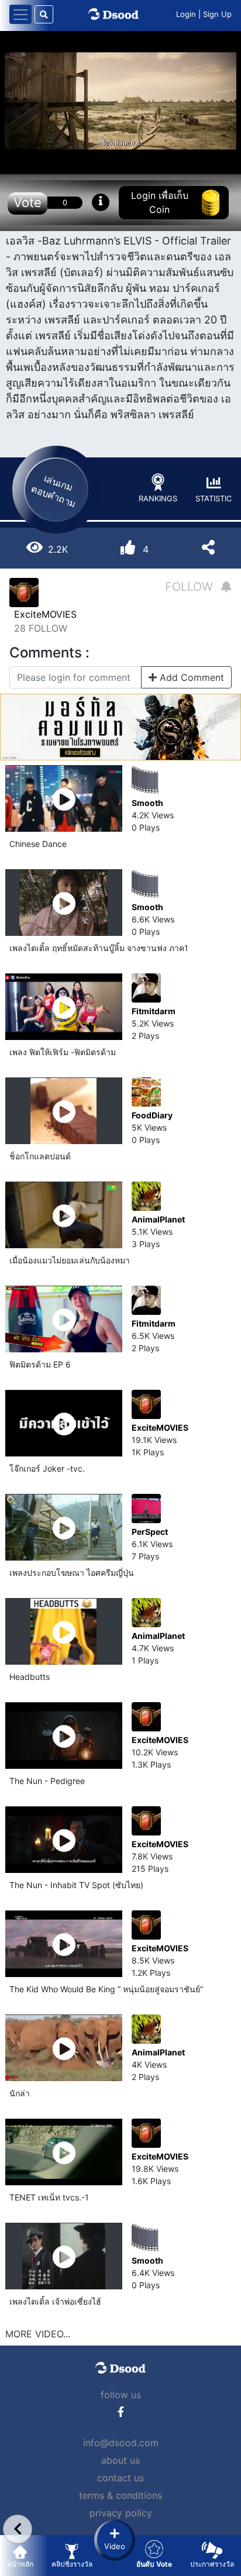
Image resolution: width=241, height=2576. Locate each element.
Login (186, 14)
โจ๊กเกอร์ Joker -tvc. (47, 1468)
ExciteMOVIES (45, 614)
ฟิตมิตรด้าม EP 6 (40, 1364)
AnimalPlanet (158, 1219)
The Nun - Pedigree (47, 1781)
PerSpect (150, 1532)
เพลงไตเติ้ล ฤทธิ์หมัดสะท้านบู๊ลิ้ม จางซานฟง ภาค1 (99, 948)
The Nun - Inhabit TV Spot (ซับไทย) (76, 1885)
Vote (27, 202)
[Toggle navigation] (20, 14)
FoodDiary (152, 1115)
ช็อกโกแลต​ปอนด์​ (40, 1156)
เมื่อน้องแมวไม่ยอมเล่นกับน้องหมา (70, 1260)
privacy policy (121, 2513)
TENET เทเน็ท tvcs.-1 (49, 2197)
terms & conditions (120, 2495)
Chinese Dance (38, 844)
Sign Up (217, 14)
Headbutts (30, 1677)
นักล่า (20, 2093)
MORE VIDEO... (38, 2334)
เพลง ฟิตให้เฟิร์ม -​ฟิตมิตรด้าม (63, 1052)
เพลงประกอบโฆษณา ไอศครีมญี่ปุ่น (72, 1573)
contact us (120, 2478)
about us (120, 2460)
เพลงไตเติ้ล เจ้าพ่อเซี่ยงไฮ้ (55, 2301)
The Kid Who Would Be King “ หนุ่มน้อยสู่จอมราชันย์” (106, 1989)
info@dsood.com (121, 2443)
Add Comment (190, 677)
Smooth (147, 803)
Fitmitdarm (154, 1011)
